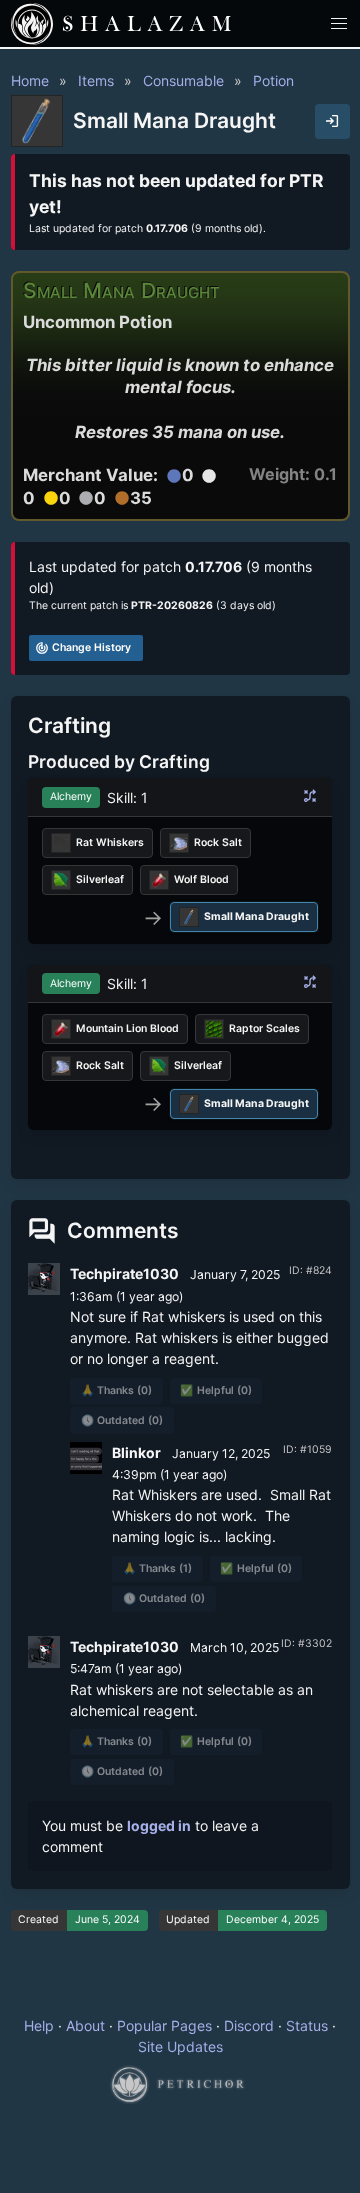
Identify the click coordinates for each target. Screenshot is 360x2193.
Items (96, 80)
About (85, 2025)
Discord (249, 2025)
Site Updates (180, 2046)
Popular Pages (164, 2025)
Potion (273, 80)
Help (39, 2025)
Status (307, 2025)
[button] (339, 23)
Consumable (183, 80)
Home (30, 80)
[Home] (32, 24)
